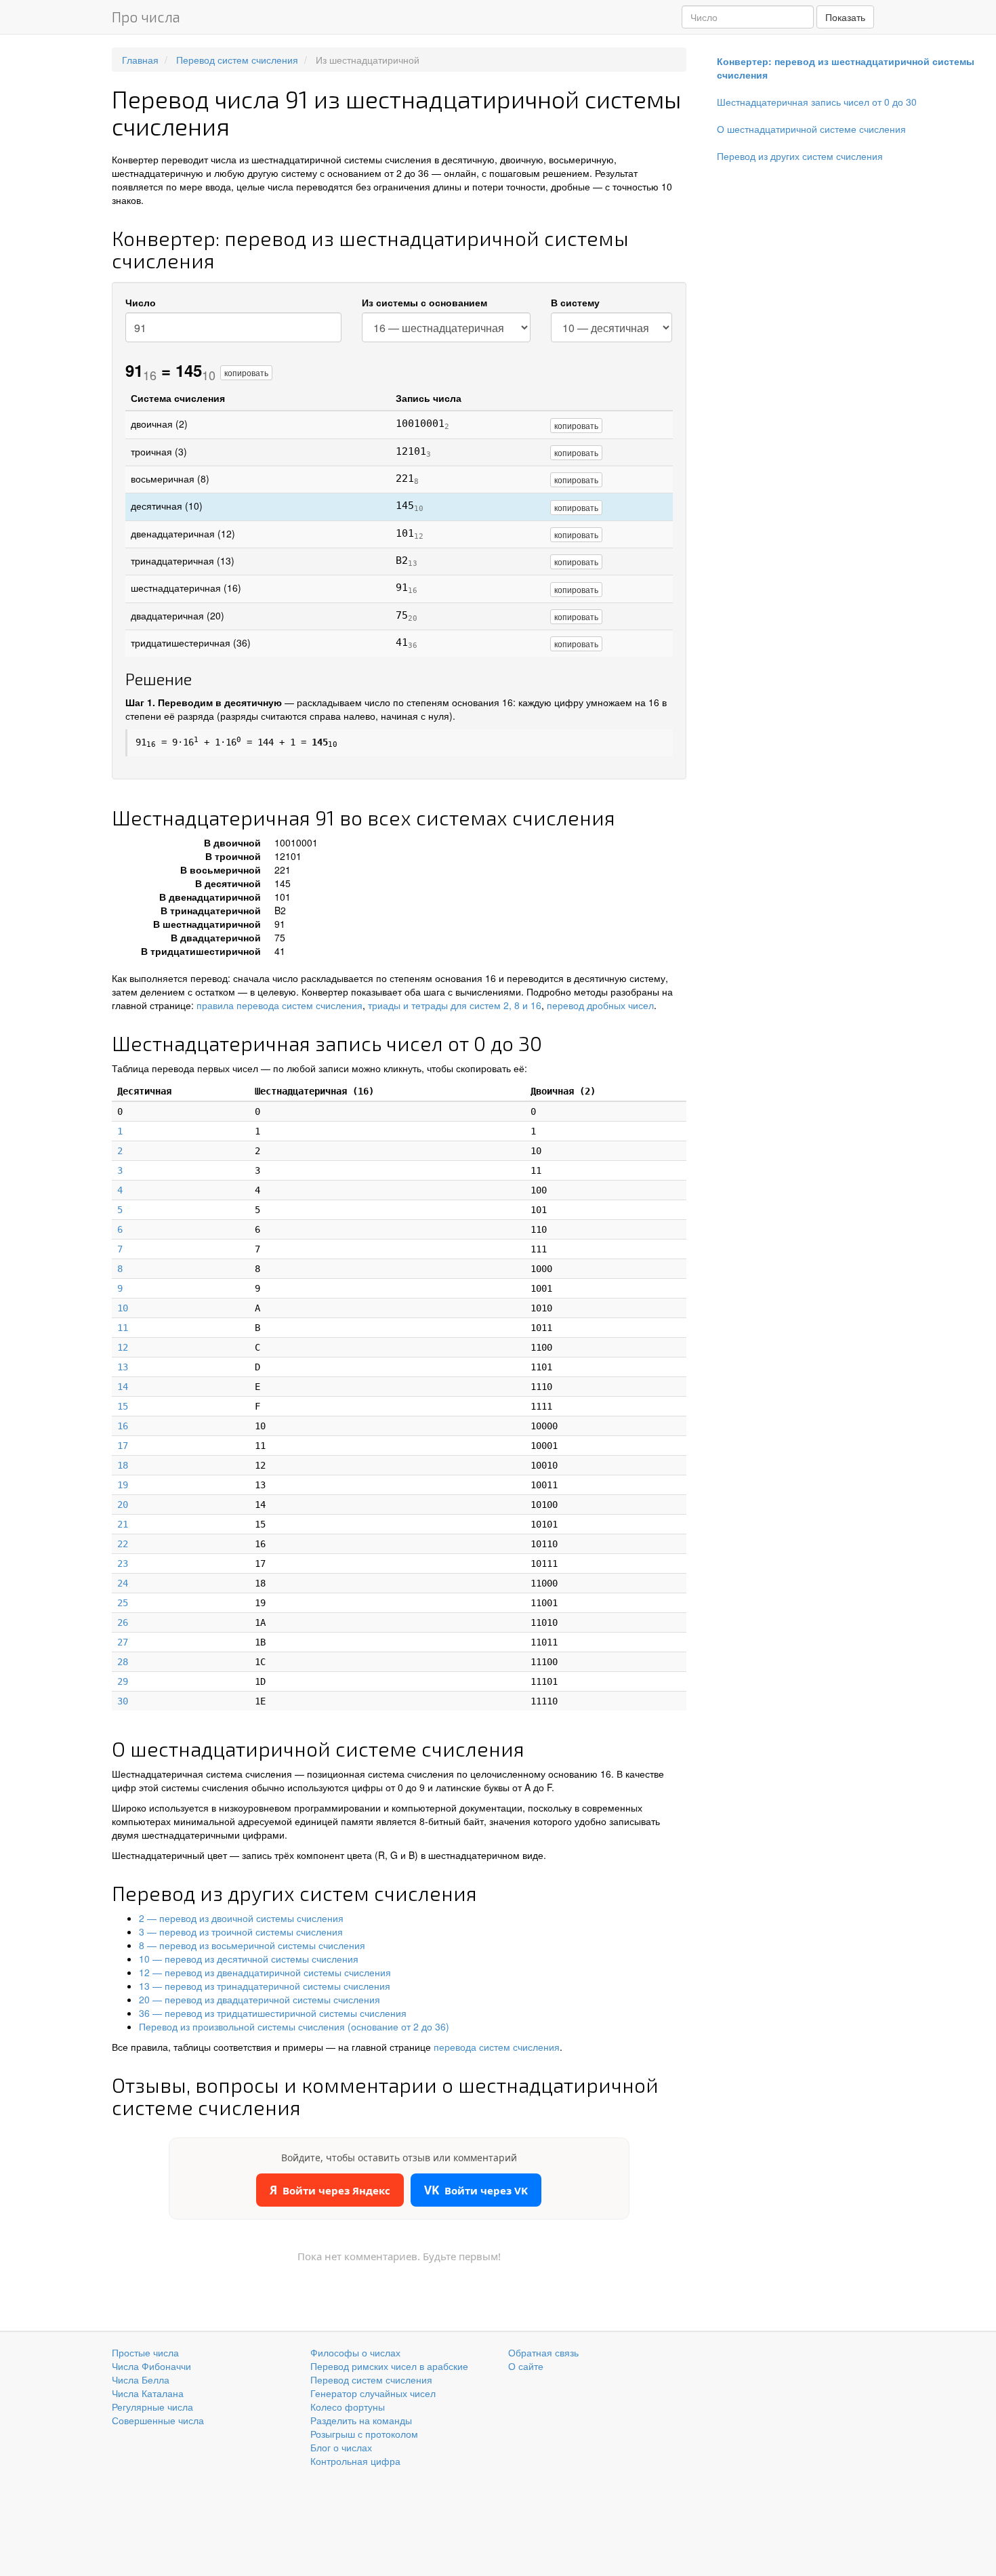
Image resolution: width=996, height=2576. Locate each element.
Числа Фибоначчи (151, 2366)
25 (123, 1603)
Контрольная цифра (355, 2461)
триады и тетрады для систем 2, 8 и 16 (455, 1005)
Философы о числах (355, 2352)
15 (123, 1406)
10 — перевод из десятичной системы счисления (249, 1959)
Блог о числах (341, 2447)
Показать (845, 17)
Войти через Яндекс (330, 2190)
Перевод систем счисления (371, 2379)
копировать (246, 372)
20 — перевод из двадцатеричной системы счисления (260, 1999)
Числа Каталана (148, 2393)
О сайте (526, 2366)
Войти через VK (476, 2190)
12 (123, 1347)
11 (123, 1328)
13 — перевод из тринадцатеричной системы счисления (265, 1986)
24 (123, 1583)
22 (123, 1544)
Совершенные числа (158, 2420)
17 (123, 1446)
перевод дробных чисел (600, 1005)
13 (123, 1367)
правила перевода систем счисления (279, 1005)
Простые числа (145, 2352)
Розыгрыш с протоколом (364, 2434)
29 (123, 1681)
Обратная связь (543, 2352)
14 (123, 1387)
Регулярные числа (152, 2407)
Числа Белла (141, 2379)
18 (123, 1465)
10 (123, 1308)
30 (123, 1701)
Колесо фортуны (348, 2407)
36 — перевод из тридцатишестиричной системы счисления (273, 2013)
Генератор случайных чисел (373, 2393)
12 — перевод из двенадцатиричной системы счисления (265, 1972)
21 (123, 1524)
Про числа (146, 17)
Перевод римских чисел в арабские (389, 2366)
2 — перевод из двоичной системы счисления (241, 1918)
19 (123, 1485)
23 (123, 1563)
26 (123, 1622)
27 (123, 1642)
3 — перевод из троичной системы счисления (241, 1931)
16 (123, 1426)
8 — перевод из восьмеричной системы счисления (252, 1945)
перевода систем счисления (497, 2047)
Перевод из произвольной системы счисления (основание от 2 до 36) (294, 2026)
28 (123, 1662)
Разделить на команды (361, 2420)
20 (123, 1505)
